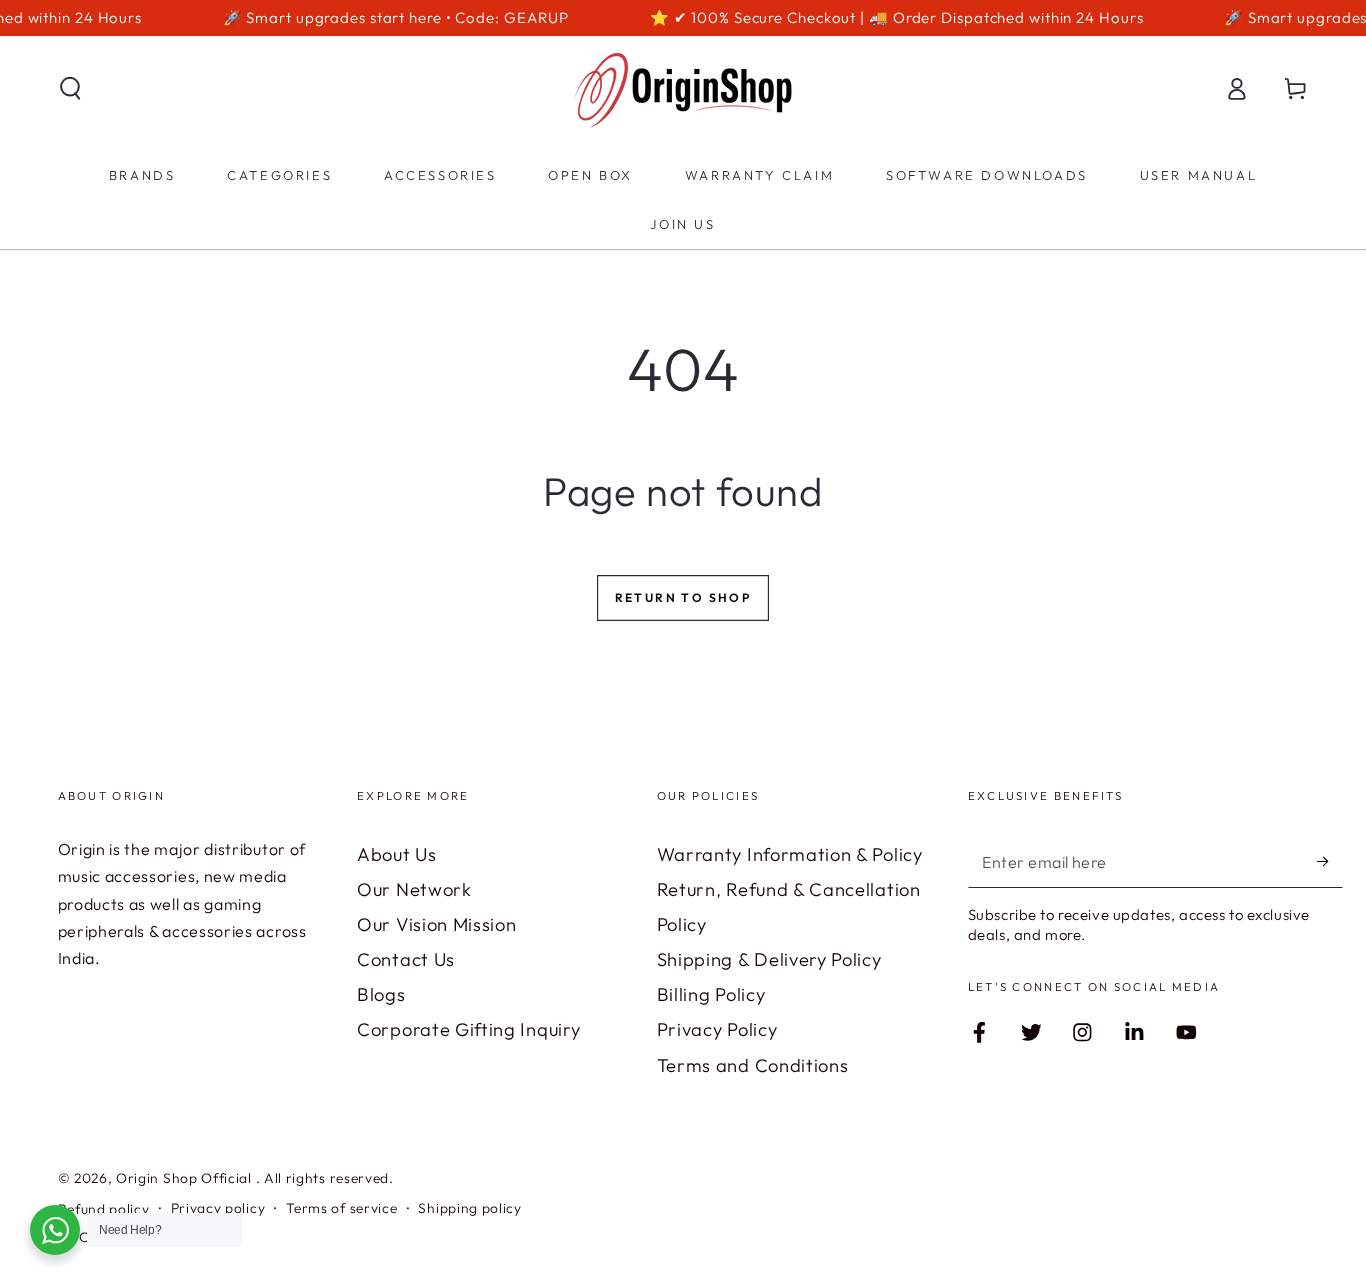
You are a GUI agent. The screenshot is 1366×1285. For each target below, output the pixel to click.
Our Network (414, 889)
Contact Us (406, 959)
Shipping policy (469, 1208)
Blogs (381, 994)
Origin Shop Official (186, 1178)
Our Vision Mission (436, 924)
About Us (397, 854)
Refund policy (104, 1209)
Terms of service (341, 1208)
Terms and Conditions (753, 1065)
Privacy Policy (717, 1029)
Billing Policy (711, 994)
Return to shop (683, 597)
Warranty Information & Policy (790, 854)
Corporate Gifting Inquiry (468, 1029)
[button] (70, 88)
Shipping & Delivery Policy (769, 959)
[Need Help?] (55, 1230)
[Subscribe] (1330, 861)
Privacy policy (218, 1208)
